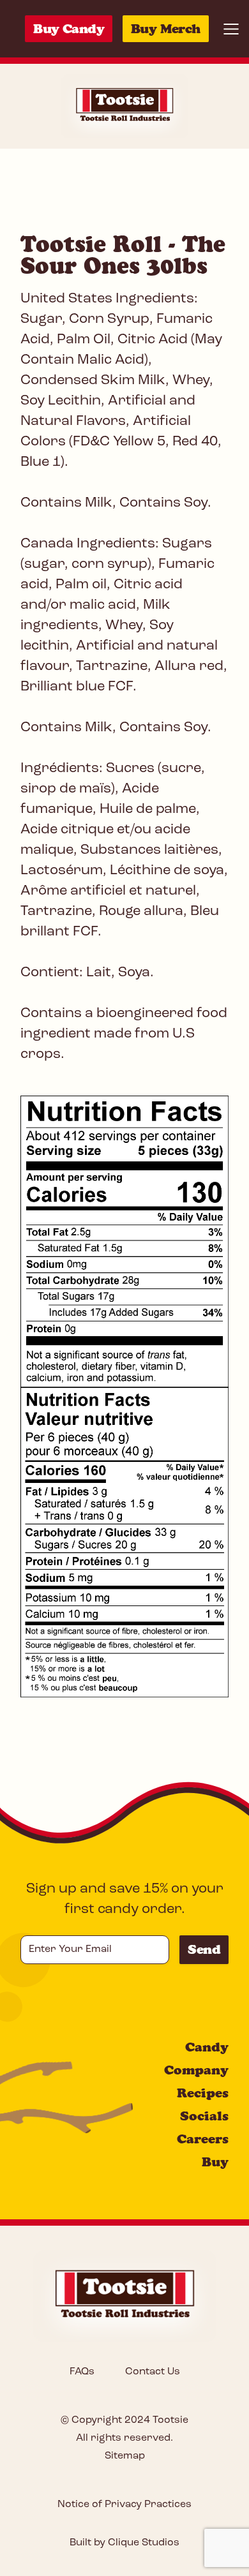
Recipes (203, 2093)
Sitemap (125, 2456)
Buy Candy (69, 29)
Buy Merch (166, 29)
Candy (207, 2047)
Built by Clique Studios (124, 2543)
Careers (203, 2139)
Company (196, 2070)
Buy (215, 2162)
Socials (204, 2116)
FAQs (82, 2372)
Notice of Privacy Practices (124, 2505)
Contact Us (153, 2372)
